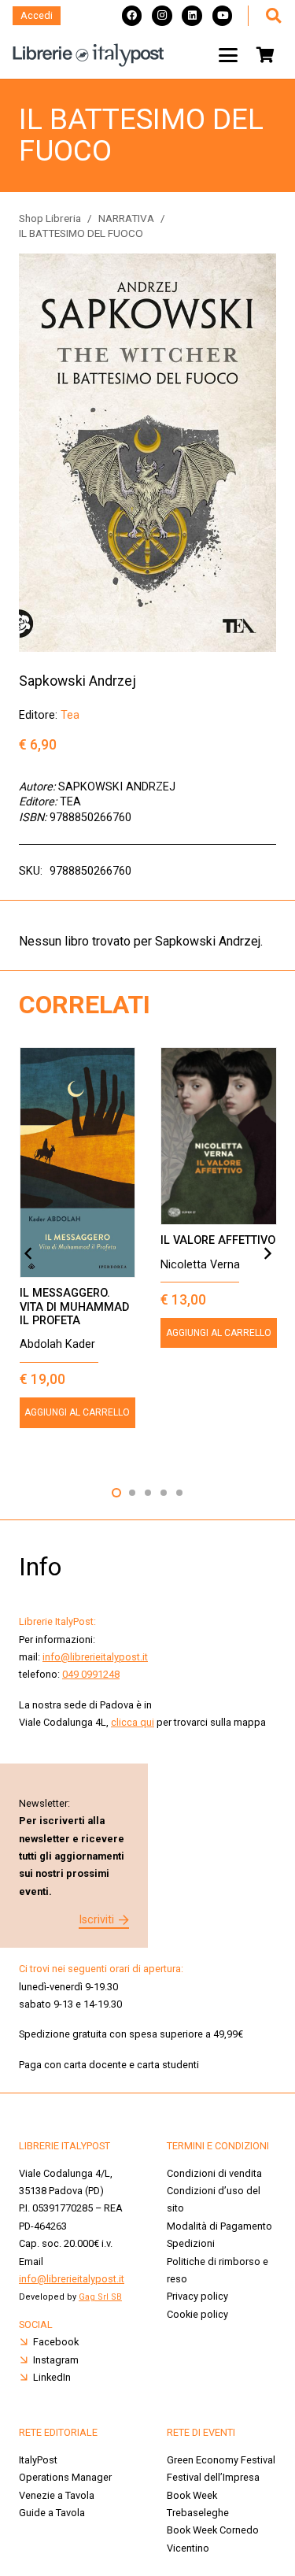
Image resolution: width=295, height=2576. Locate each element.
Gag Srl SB (100, 2297)
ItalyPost (38, 2460)
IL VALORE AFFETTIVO (218, 1240)
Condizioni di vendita (214, 2173)
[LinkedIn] (192, 16)
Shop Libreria (50, 218)
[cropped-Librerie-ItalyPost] (88, 55)
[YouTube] (223, 16)
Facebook (56, 2342)
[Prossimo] (267, 1253)
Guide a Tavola (52, 2513)
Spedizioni (191, 2243)
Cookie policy (197, 2314)
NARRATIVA (126, 218)
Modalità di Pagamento (219, 2226)
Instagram (56, 2360)
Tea (70, 715)
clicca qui (133, 1722)
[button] (273, 16)
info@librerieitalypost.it (95, 1657)
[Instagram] (162, 16)
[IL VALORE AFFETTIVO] (219, 1136)
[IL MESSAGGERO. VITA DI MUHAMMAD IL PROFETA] (78, 1162)
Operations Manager (66, 2477)
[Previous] (28, 1253)
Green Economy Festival (221, 2460)
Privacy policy (197, 2296)
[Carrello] (265, 55)
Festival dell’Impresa (213, 2477)
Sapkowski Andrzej (77, 681)
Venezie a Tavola (57, 2495)
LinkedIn (52, 2377)
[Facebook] (132, 16)
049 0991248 (91, 1674)
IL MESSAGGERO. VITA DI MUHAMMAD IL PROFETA (74, 1307)
